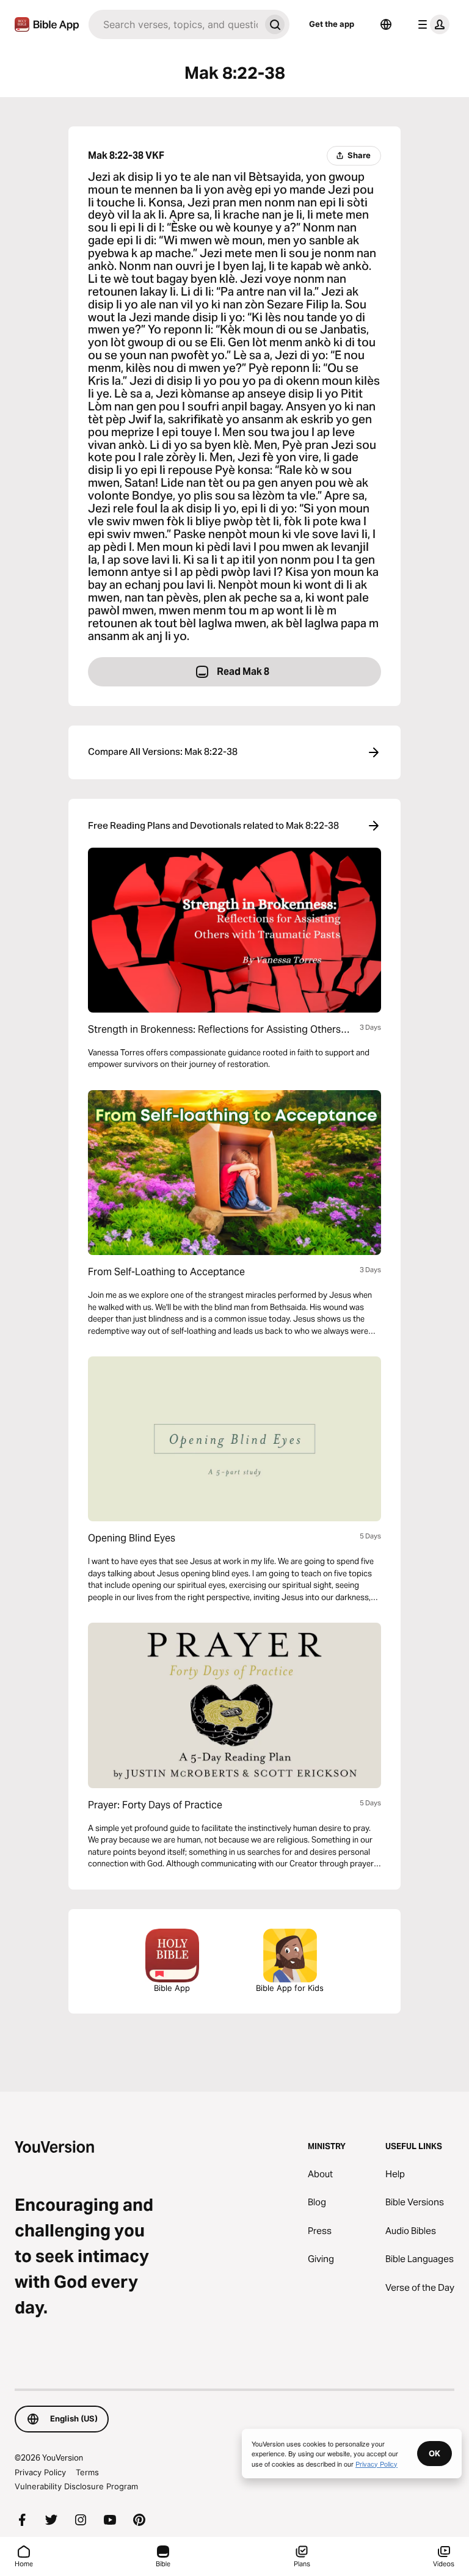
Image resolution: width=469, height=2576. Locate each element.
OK (434, 2453)
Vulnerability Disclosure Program (76, 2486)
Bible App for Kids (290, 1988)
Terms (87, 2472)
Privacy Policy (40, 2472)
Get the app (332, 24)
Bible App (172, 1988)
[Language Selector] (386, 24)
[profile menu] (431, 24)
